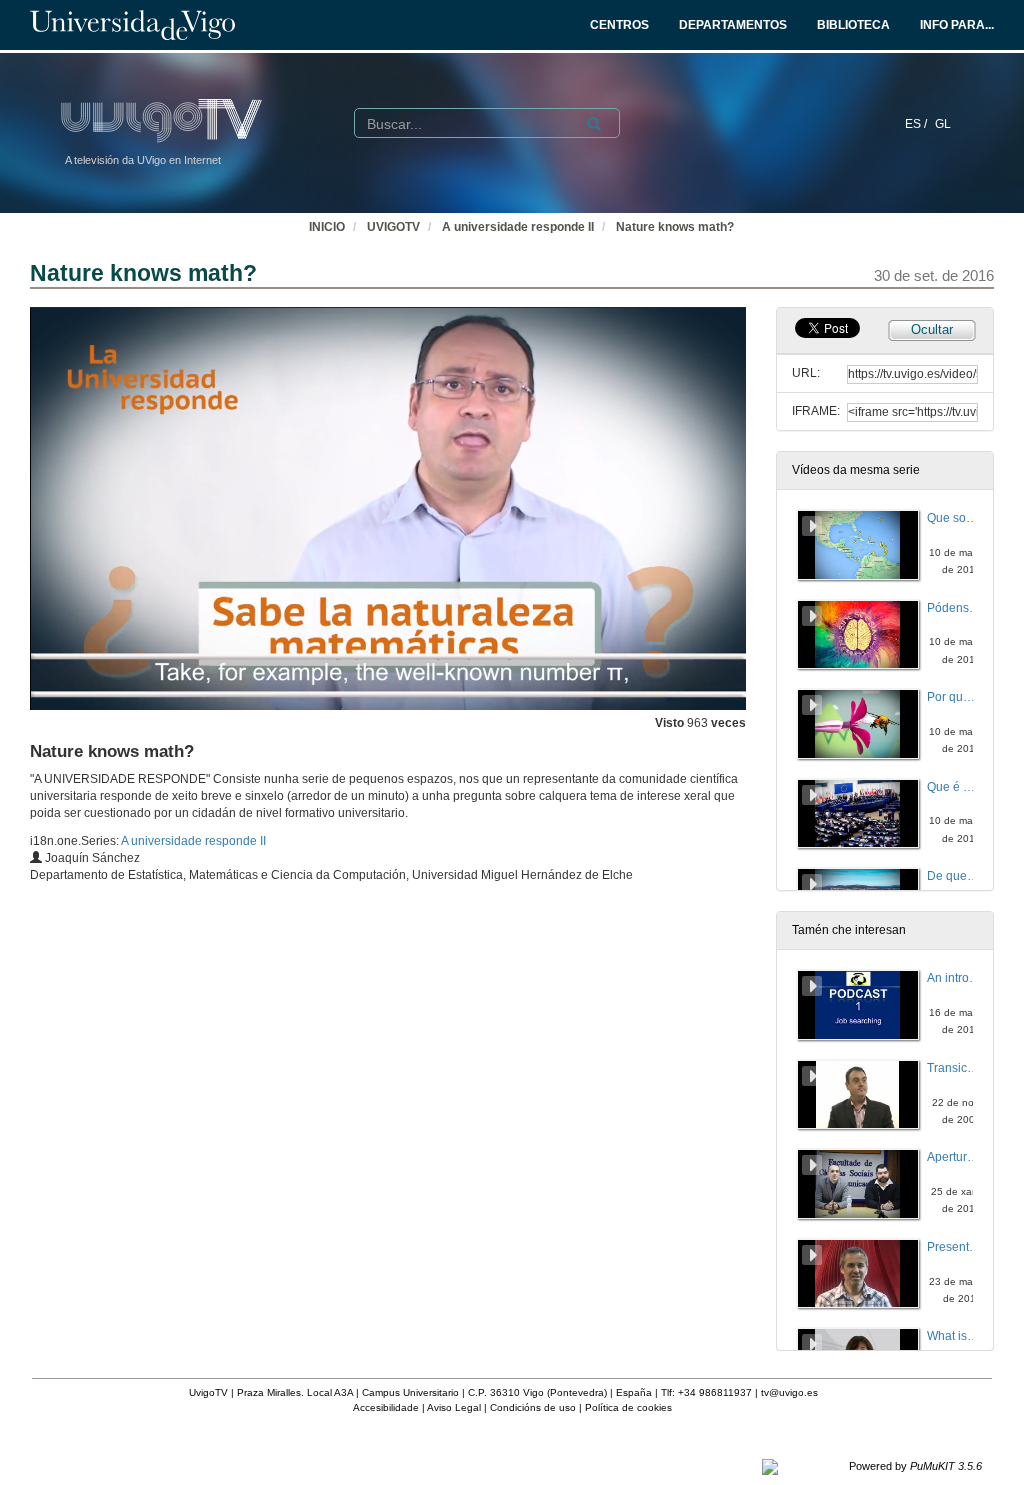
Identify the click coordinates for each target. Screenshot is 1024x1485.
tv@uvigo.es (789, 1392)
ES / (917, 124)
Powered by (915, 1466)
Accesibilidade (386, 1407)
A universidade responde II (518, 227)
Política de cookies (628, 1407)
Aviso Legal (454, 1407)
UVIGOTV (393, 227)
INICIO (327, 227)
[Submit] (594, 124)
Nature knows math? (675, 227)
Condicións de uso (533, 1407)
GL (943, 124)
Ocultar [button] (932, 329)
